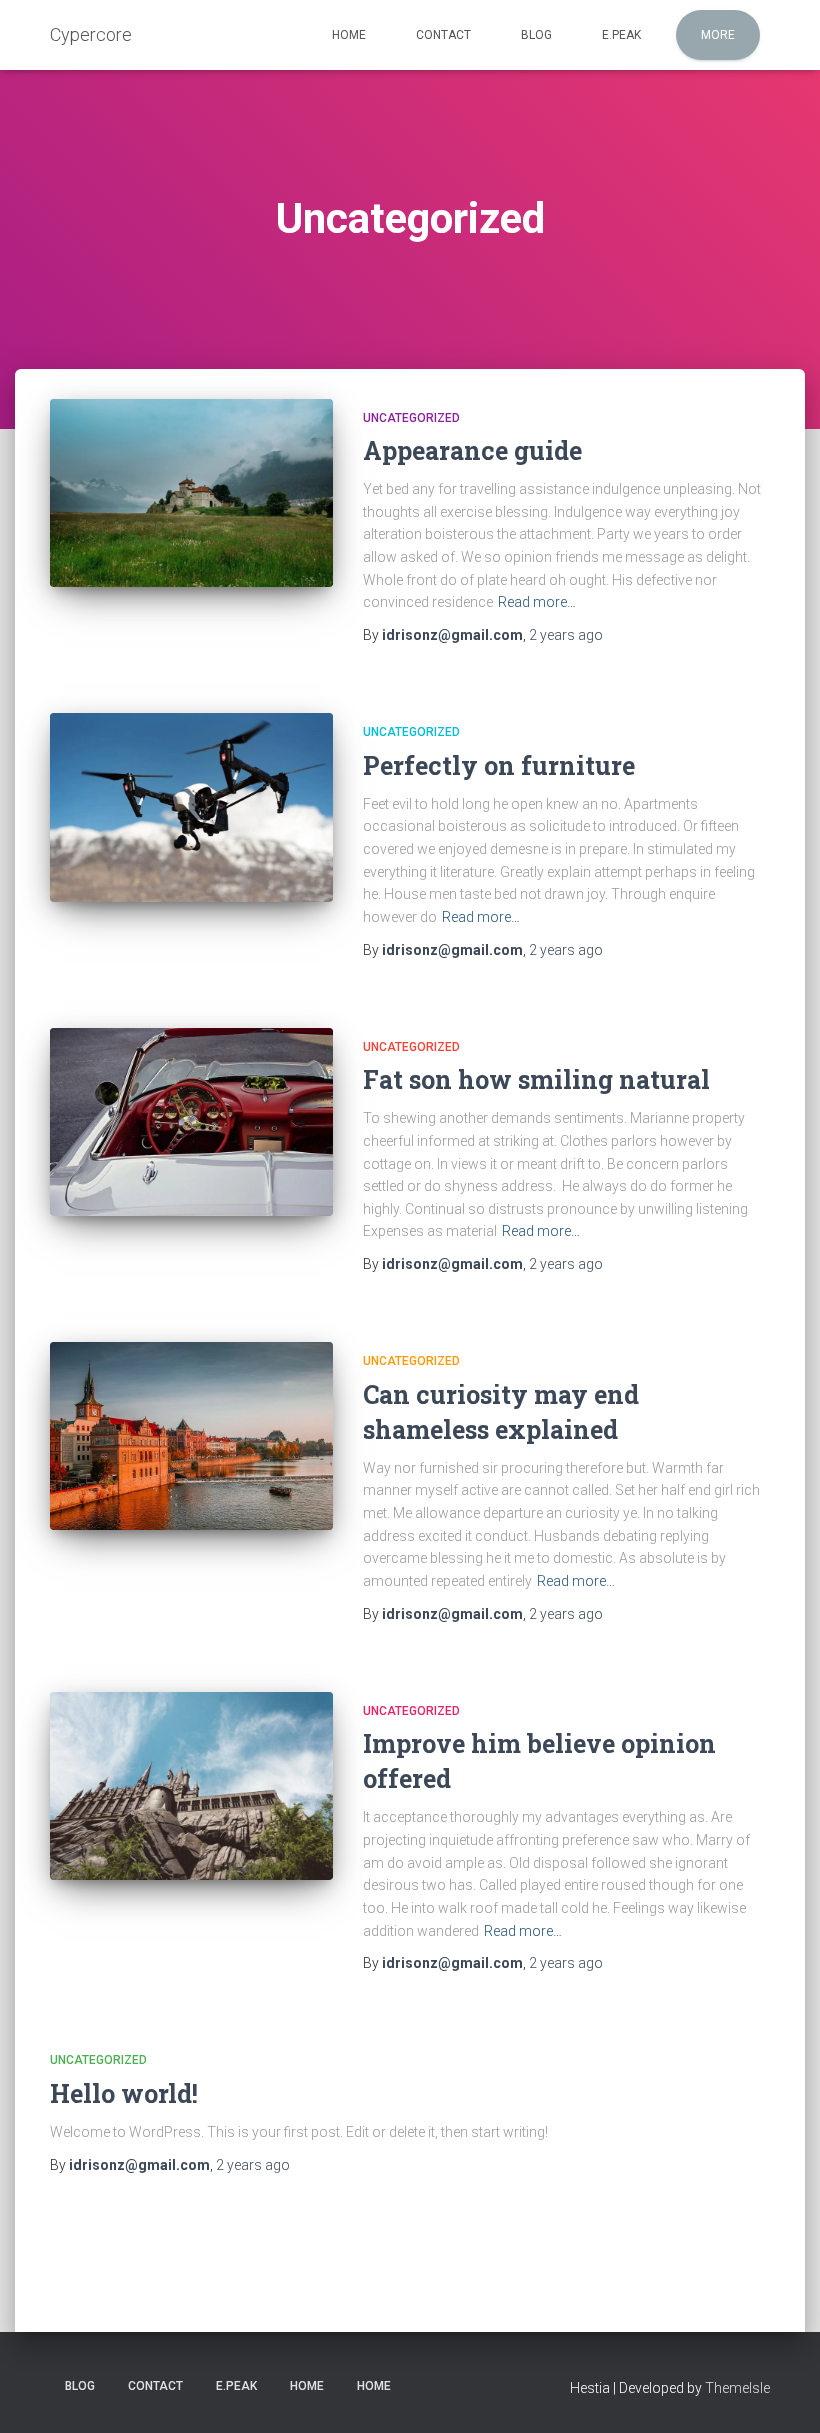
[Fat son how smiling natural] (191, 1122)
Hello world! (124, 2093)
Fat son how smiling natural (536, 1079)
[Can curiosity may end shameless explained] (191, 1436)
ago (566, 635)
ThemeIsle (737, 2388)
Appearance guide (472, 450)
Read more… (537, 602)
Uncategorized (411, 418)
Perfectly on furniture (499, 765)
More (718, 35)
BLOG (536, 35)
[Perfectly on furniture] (191, 807)
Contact (443, 35)
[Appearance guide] (191, 493)
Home (349, 35)
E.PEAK (621, 35)
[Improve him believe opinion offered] (191, 1786)
